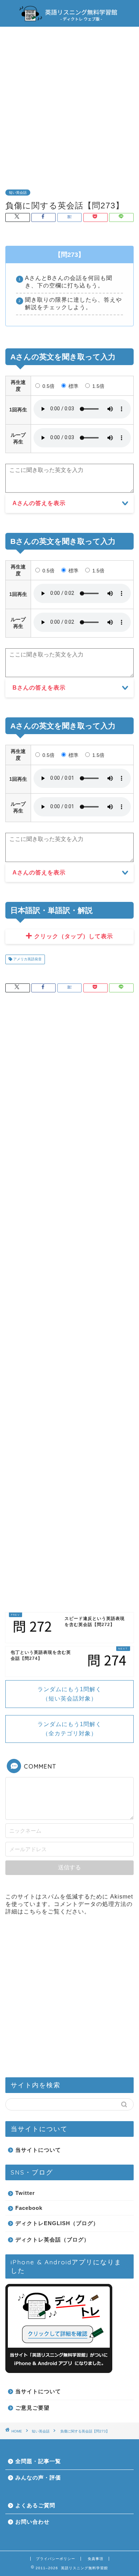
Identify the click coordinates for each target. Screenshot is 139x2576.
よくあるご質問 (35, 2505)
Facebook (29, 2208)
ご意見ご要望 (32, 2408)
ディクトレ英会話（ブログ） (52, 2240)
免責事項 (96, 2559)
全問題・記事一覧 (38, 2461)
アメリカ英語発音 (27, 959)
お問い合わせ (32, 2522)
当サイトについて (38, 2150)
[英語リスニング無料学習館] (69, 21)
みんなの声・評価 (38, 2478)
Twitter (25, 2193)
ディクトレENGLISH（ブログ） (57, 2223)
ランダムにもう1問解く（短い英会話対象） (69, 1694)
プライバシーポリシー (56, 2559)
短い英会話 (18, 193)
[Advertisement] (69, 103)
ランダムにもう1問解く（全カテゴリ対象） (69, 1729)
